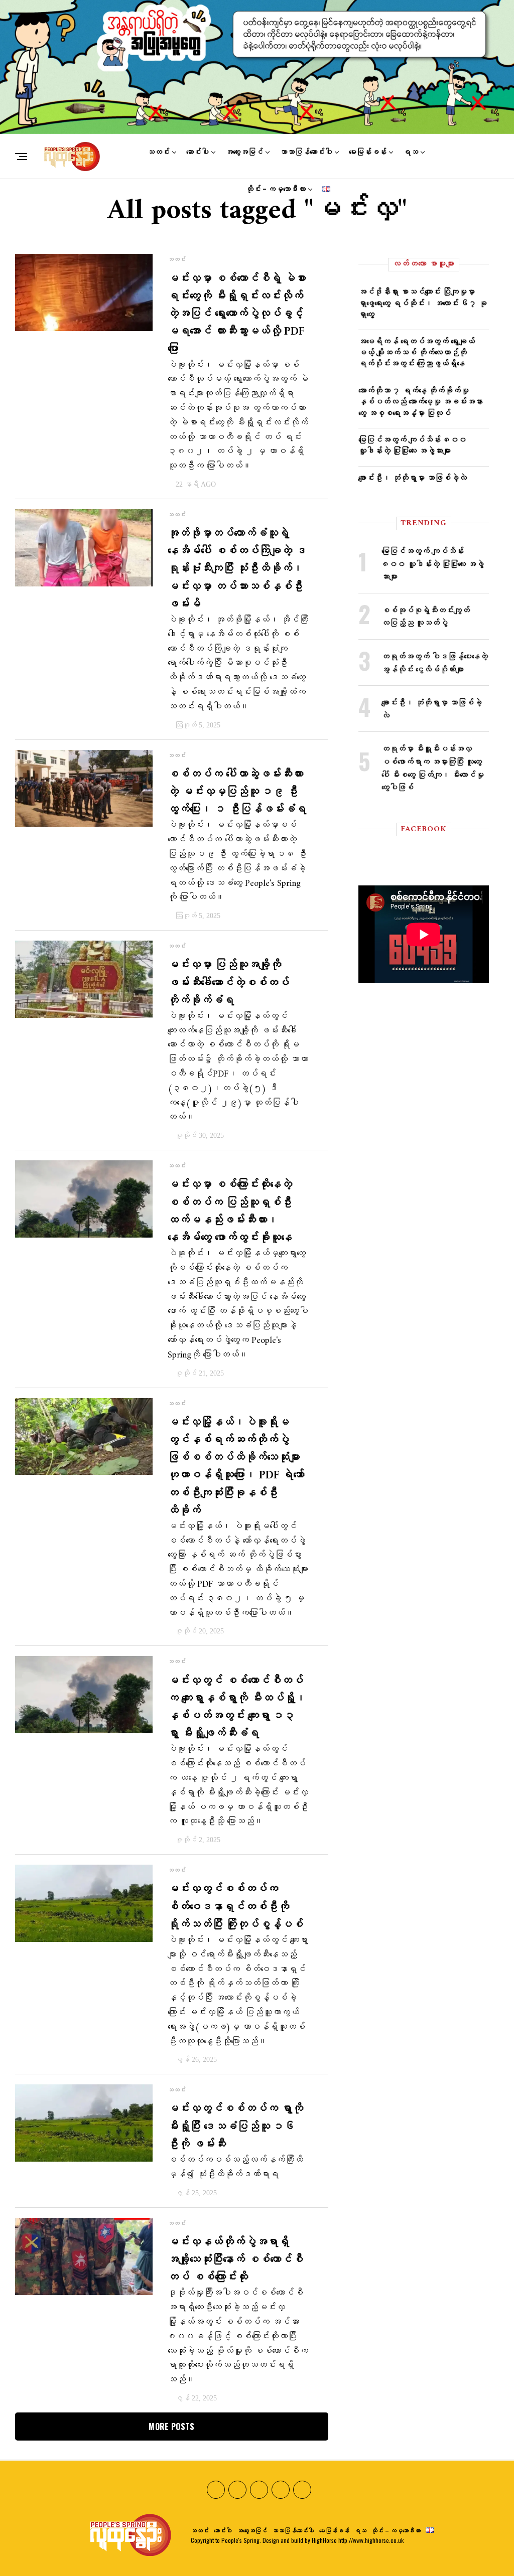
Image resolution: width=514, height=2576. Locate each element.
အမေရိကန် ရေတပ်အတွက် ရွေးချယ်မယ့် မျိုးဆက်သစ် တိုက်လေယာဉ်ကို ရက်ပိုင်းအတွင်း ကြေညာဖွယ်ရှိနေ (417, 352)
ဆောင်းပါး (198, 152)
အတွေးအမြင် (244, 152)
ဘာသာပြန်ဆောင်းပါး (306, 152)
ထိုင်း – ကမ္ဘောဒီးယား (276, 189)
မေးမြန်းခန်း (368, 152)
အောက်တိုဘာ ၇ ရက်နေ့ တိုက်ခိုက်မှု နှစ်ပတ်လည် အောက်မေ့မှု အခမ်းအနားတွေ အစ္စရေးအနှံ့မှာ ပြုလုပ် (421, 401)
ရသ (411, 152)
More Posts (171, 2427)
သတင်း (158, 152)
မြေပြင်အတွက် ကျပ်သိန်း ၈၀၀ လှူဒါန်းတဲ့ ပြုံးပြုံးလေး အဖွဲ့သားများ (413, 444)
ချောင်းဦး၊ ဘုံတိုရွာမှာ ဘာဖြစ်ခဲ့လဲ (413, 477)
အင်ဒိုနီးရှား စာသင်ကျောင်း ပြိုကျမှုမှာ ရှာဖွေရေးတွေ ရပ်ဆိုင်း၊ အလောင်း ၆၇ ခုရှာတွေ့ (423, 302)
